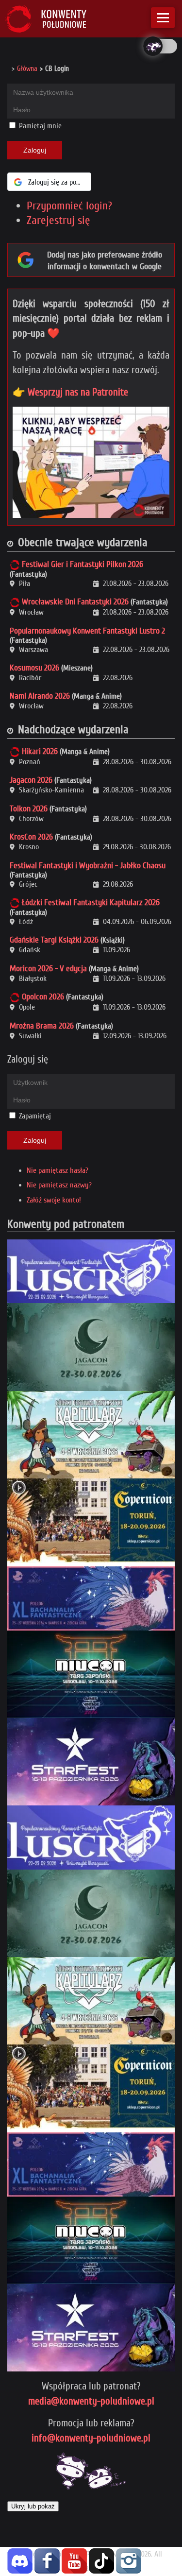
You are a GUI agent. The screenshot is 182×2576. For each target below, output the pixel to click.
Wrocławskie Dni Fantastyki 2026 (75, 602)
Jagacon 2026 (31, 780)
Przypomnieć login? (69, 206)
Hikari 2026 (40, 751)
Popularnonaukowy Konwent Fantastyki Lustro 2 (87, 631)
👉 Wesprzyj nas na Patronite (70, 392)
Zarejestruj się (58, 220)
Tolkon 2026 (29, 809)
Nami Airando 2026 (40, 696)
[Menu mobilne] (163, 18)
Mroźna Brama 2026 (42, 1026)
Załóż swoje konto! (54, 1200)
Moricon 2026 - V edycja (48, 969)
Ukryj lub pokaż (33, 2506)
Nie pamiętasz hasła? (58, 1170)
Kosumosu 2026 (34, 668)
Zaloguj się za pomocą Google (60, 182)
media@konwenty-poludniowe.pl (91, 2401)
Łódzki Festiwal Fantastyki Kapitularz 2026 (91, 902)
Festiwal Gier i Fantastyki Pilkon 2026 (83, 564)
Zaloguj (35, 150)
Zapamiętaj (35, 1116)
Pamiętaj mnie (39, 126)
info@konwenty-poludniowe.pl (91, 2438)
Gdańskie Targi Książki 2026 (54, 940)
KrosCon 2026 (31, 837)
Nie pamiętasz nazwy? (59, 1185)
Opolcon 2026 (43, 997)
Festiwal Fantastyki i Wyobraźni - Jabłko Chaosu (88, 866)
